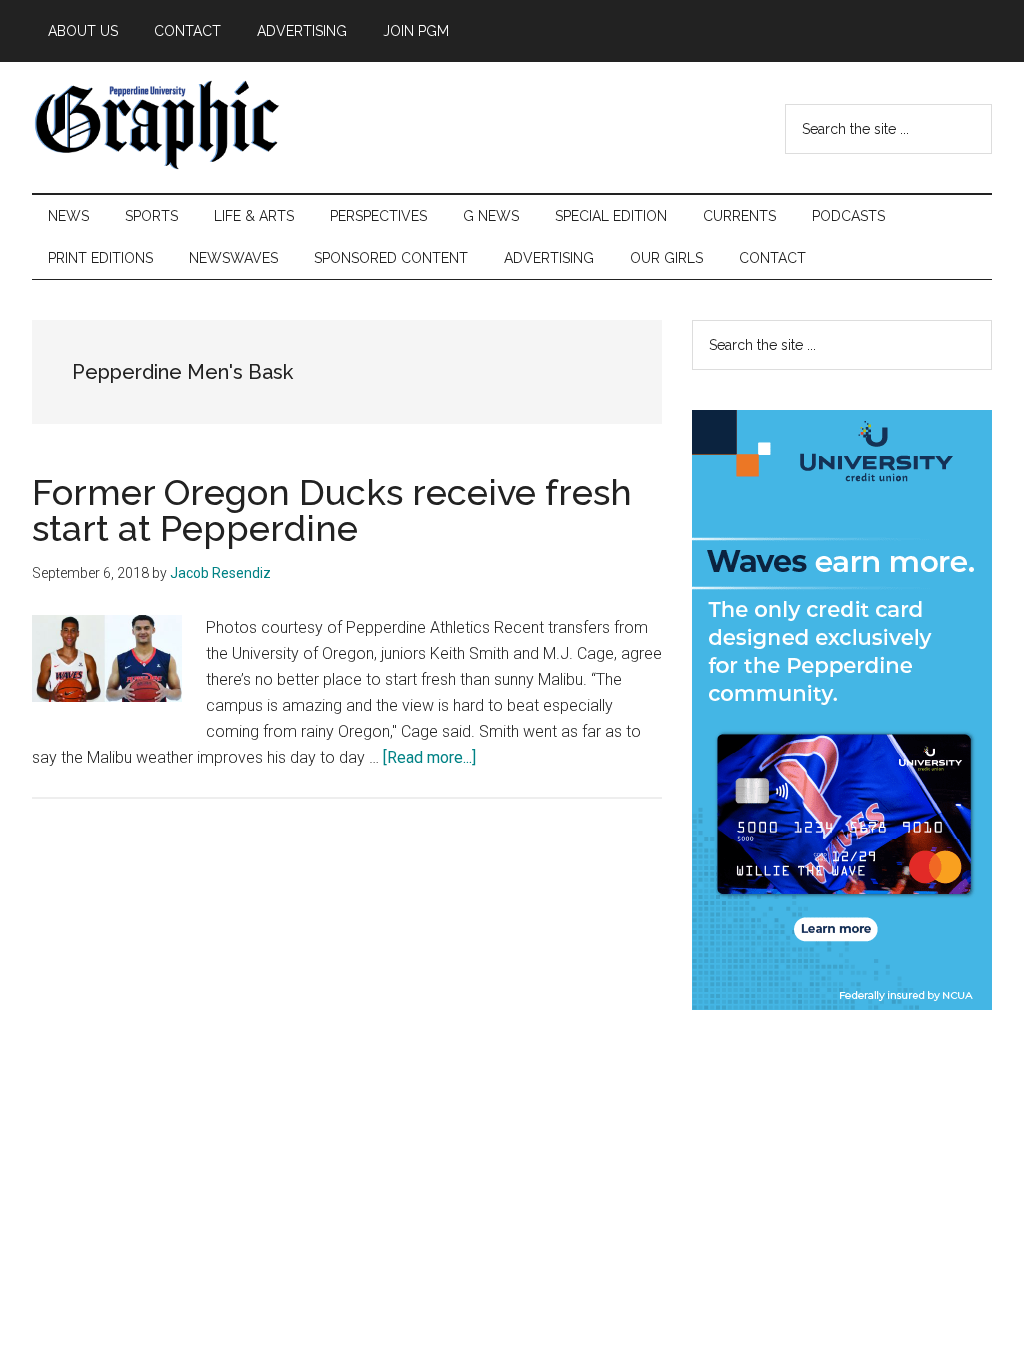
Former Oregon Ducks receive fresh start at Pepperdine (332, 510)
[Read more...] (429, 757)
